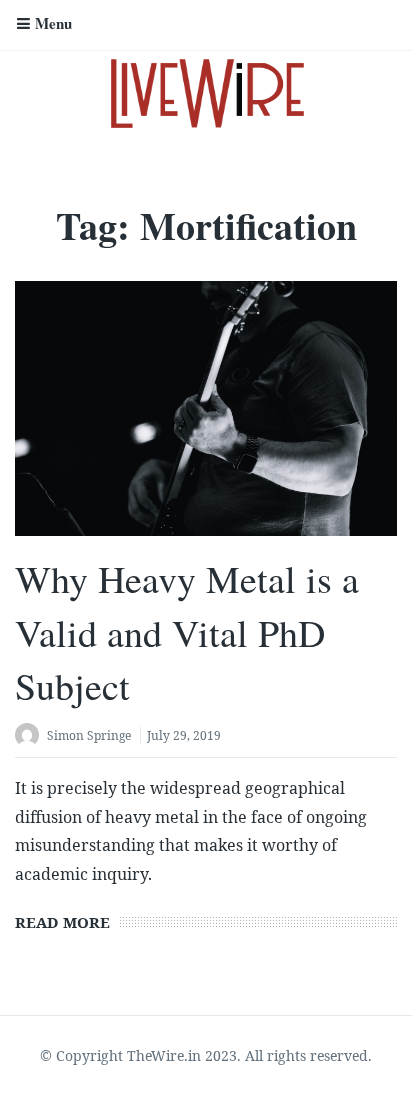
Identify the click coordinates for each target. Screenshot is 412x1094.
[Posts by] (31, 737)
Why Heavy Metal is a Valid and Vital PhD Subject (187, 631)
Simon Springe (89, 735)
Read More (62, 922)
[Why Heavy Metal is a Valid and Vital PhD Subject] (206, 408)
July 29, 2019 (184, 735)
